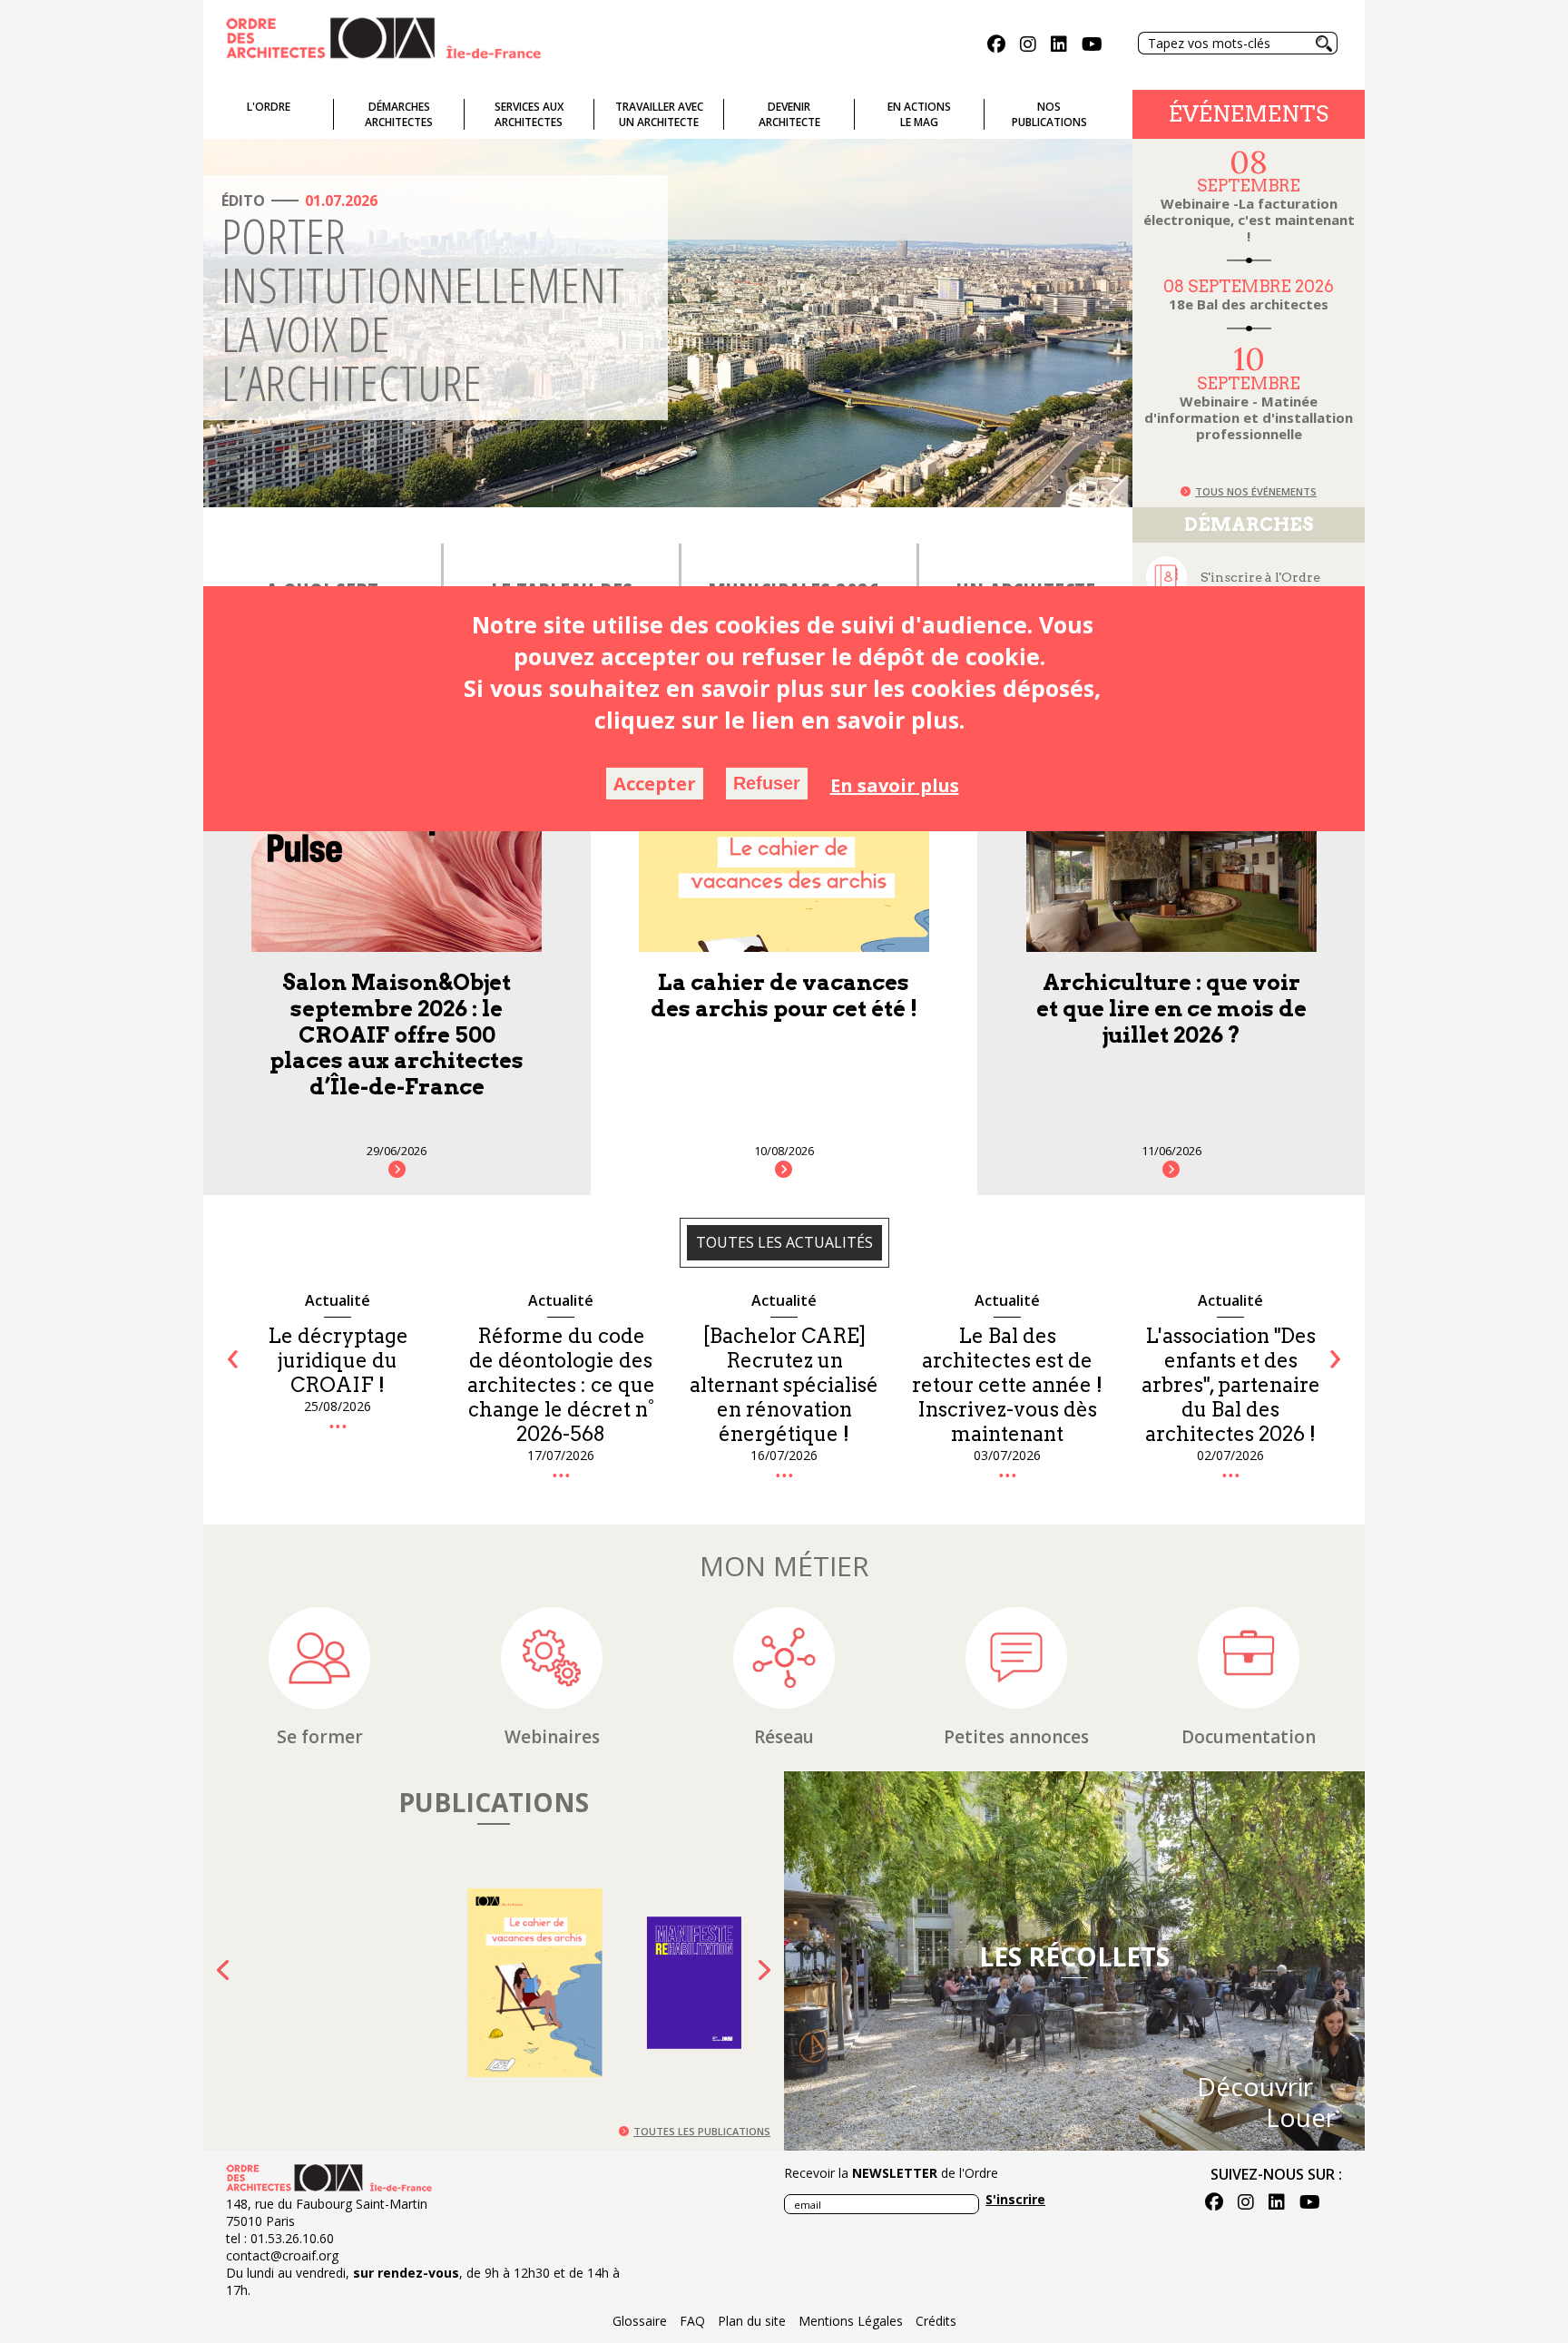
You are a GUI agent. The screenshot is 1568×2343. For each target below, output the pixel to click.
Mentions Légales (851, 2321)
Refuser (767, 783)
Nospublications (1049, 114)
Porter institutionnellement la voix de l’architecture (423, 309)
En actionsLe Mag (919, 114)
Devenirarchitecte (789, 114)
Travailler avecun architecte (659, 114)
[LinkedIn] (1059, 46)
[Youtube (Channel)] (1092, 46)
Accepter (655, 784)
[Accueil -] (383, 36)
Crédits (936, 2321)
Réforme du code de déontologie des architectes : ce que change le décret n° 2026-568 (338, 1385)
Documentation (1249, 1737)
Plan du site (752, 2321)
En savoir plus (895, 785)
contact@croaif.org (282, 2255)
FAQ (692, 2321)
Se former (320, 1737)
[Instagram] (1028, 46)
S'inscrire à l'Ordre (1260, 577)
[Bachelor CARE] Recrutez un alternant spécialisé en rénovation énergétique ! (561, 1385)
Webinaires (552, 1737)
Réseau (784, 1737)
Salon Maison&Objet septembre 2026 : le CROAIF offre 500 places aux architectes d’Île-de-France (397, 1034)
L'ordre (269, 107)
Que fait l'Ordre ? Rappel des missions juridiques (1231, 1360)
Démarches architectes (399, 114)
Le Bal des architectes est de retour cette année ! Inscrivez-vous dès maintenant (784, 1385)
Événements (1249, 114)
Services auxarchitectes (529, 114)
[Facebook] (996, 46)
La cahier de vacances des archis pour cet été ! (784, 995)
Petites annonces (1016, 1737)
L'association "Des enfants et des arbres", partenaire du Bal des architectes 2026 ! (1008, 1385)
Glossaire (640, 2321)
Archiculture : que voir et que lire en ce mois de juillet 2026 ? (1171, 1009)
